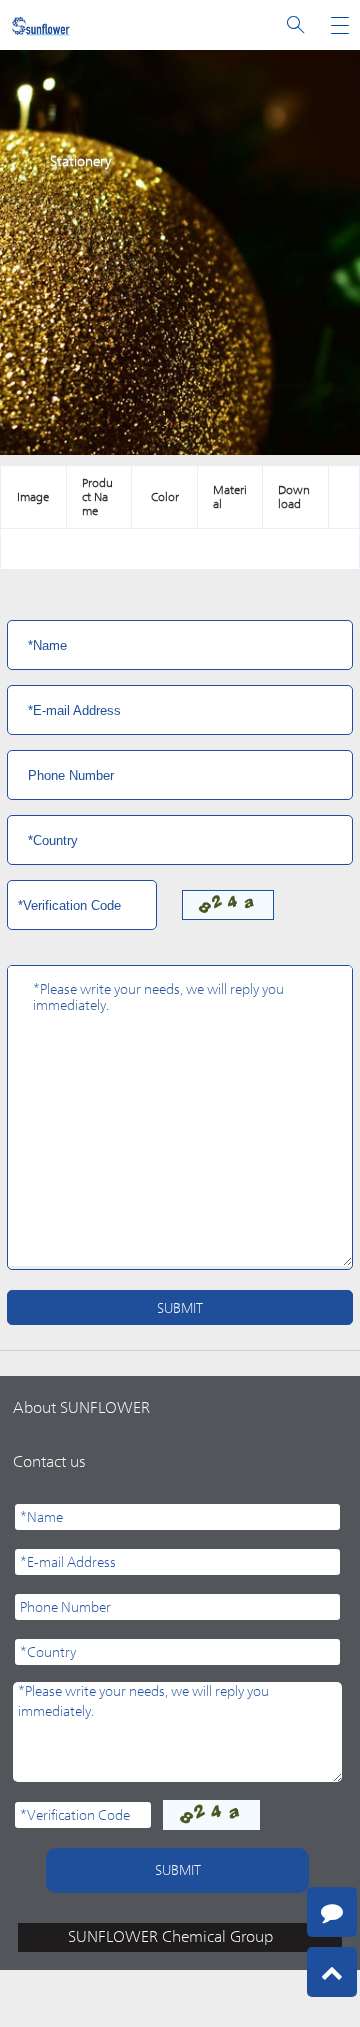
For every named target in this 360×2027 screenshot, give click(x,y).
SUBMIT (180, 1308)
